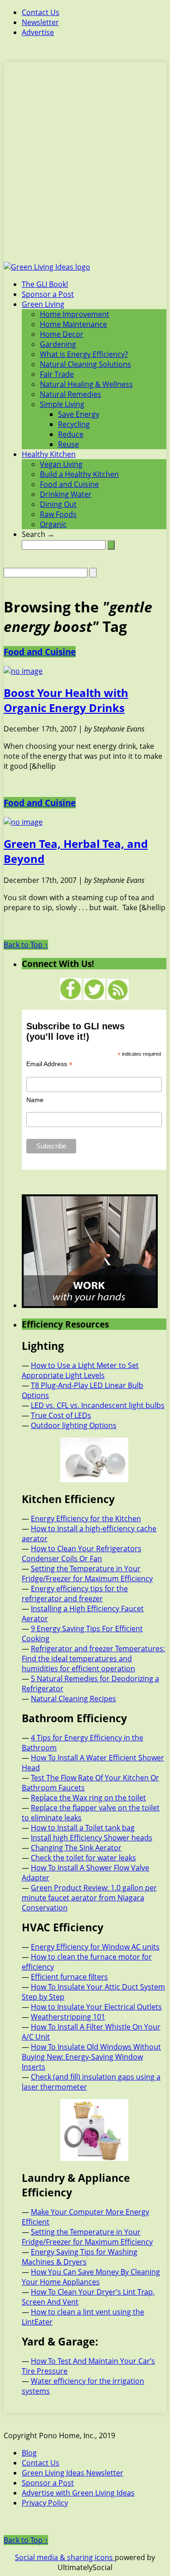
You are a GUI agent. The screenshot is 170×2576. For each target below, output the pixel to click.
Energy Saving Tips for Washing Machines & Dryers (80, 2257)
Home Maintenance (73, 324)
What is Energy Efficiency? (84, 354)
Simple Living (62, 404)
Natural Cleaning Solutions (85, 364)
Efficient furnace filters (69, 1977)
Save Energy (79, 414)
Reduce (71, 434)
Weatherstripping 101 (68, 2017)
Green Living (43, 304)
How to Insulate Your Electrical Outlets (96, 2007)
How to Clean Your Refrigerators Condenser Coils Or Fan (82, 1554)
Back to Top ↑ (26, 945)
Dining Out (58, 504)
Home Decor (62, 334)
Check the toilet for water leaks (83, 1858)
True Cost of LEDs (61, 1415)
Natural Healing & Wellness (86, 384)
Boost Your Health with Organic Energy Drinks (66, 700)
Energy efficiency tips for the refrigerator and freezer (75, 1594)
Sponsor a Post (48, 294)
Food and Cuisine (69, 484)
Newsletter (40, 22)
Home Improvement (75, 314)
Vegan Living (61, 464)
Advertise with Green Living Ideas (78, 2493)
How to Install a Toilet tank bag (83, 1828)
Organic (53, 524)
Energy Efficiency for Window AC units (95, 1947)
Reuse (68, 444)
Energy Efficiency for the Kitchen (86, 1519)
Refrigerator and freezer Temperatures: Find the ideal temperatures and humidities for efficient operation (93, 1659)
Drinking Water (66, 494)
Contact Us (41, 12)
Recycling (74, 424)
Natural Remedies (70, 394)
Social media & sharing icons (65, 2557)
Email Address (49, 1064)
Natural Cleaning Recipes (73, 1699)
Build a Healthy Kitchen (79, 474)
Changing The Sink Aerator (76, 1848)
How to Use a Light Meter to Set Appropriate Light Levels (80, 1370)
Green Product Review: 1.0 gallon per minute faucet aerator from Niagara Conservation (89, 1898)
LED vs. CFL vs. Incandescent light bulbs (98, 1405)
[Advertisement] (85, 167)
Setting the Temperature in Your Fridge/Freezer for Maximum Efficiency (87, 1574)
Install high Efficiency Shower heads (92, 1838)
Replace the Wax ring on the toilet (88, 1798)
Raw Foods (58, 514)
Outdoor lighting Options (74, 1425)
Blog (29, 2453)
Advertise (38, 32)
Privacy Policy (45, 2503)
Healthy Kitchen (49, 454)
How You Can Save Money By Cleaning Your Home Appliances (91, 2277)
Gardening (58, 344)
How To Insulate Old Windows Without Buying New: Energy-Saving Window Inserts (91, 2057)
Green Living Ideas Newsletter (73, 2473)
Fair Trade (57, 374)
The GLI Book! (45, 284)
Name (35, 1100)
